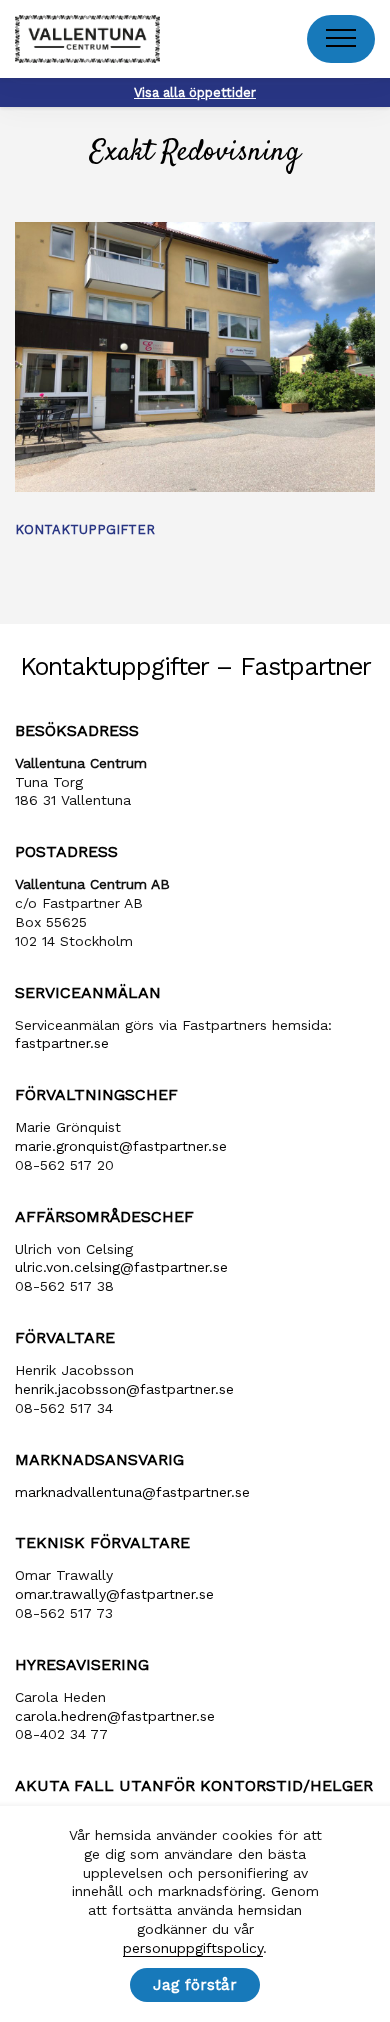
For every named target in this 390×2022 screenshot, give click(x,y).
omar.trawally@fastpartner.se (114, 1594)
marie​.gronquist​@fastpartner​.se (121, 1146)
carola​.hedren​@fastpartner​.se (115, 1716)
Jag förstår (195, 1985)
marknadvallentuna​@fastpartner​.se (132, 1492)
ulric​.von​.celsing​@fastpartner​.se (121, 1267)
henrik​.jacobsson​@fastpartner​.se (124, 1389)
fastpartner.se (62, 1043)
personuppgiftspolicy (193, 1948)
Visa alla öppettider (195, 92)
